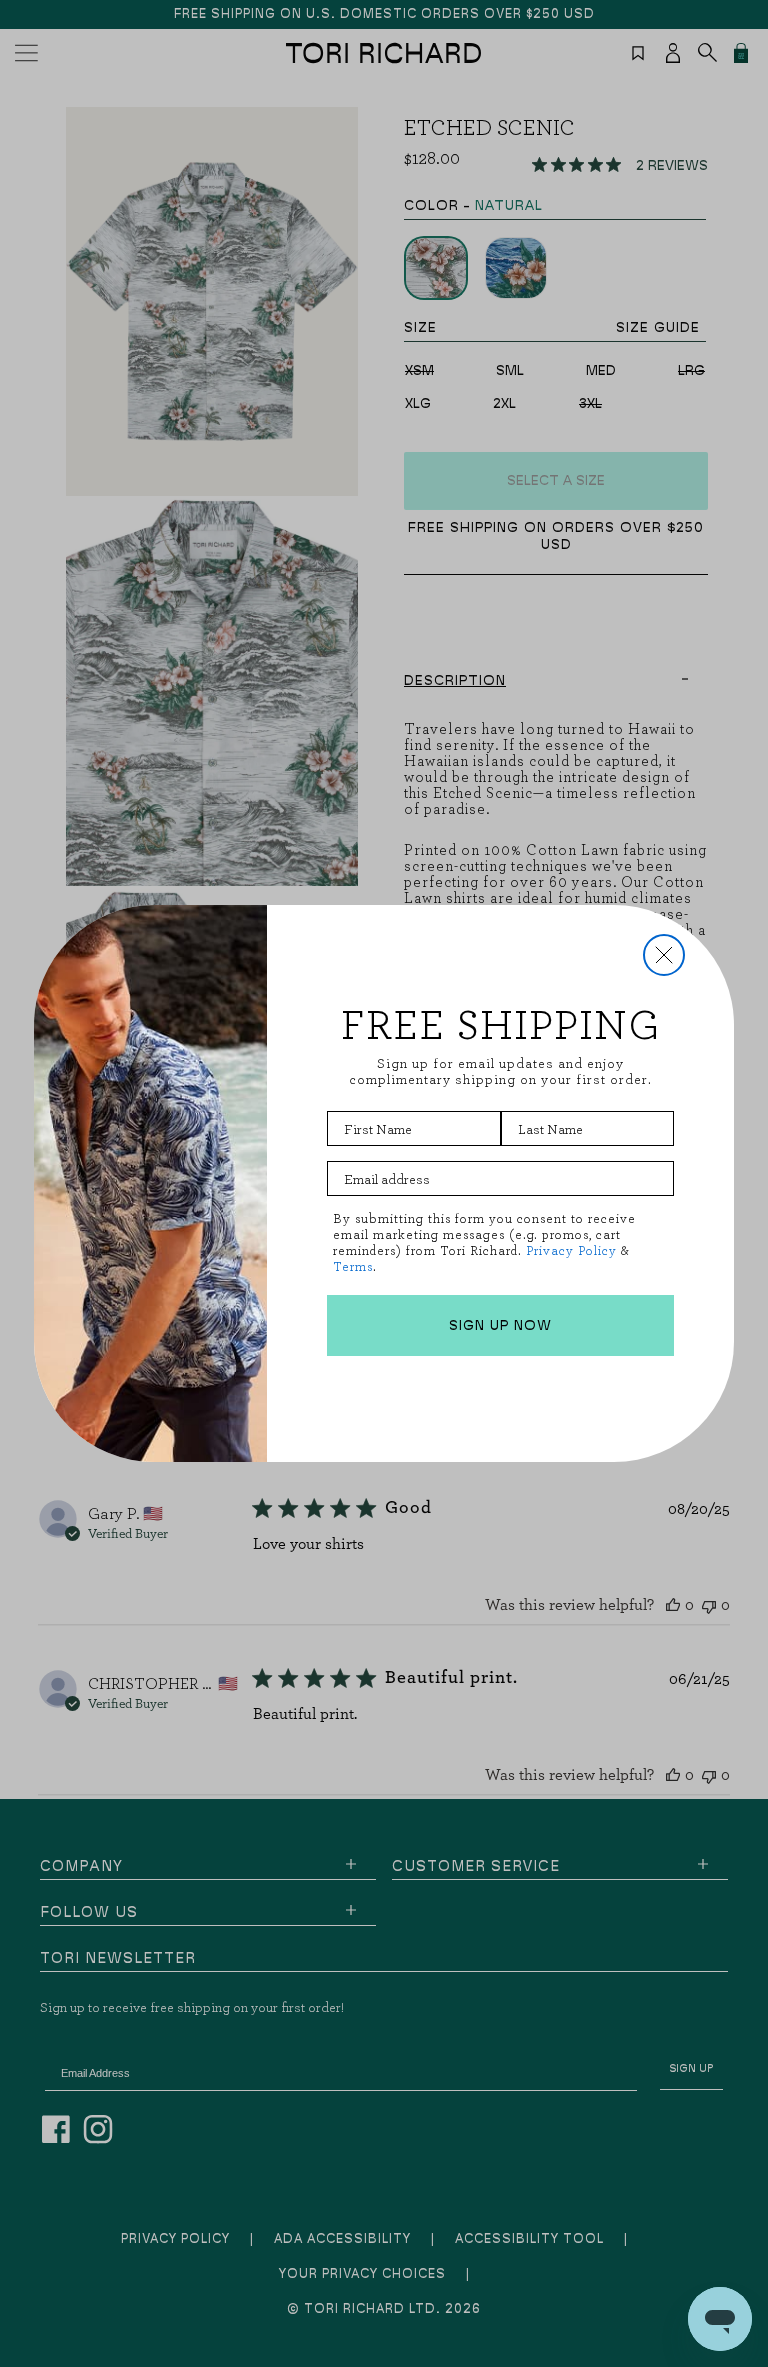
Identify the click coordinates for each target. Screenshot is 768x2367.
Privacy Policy (571, 1250)
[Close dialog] (664, 955)
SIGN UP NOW (500, 1326)
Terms (353, 1266)
